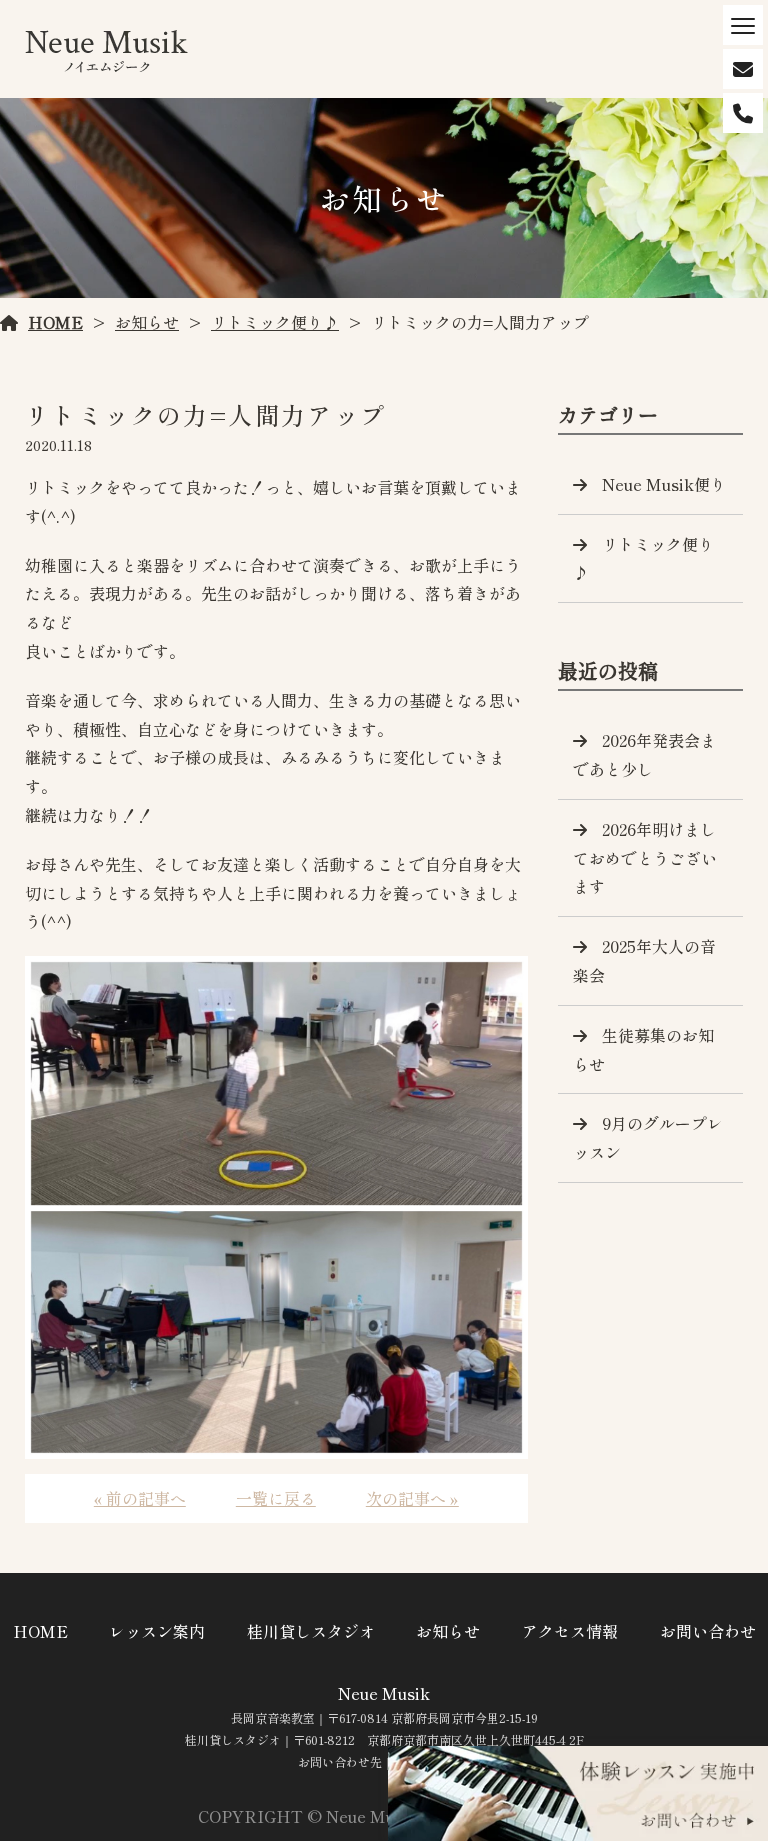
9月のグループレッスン (648, 1137)
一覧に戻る (276, 1498)
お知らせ (147, 322)
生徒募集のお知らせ (643, 1049)
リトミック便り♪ (275, 322)
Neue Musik (384, 1693)
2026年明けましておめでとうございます (645, 858)
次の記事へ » (412, 1498)
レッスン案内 (157, 1631)
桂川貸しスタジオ (311, 1631)
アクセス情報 (570, 1631)
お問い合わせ (708, 1631)
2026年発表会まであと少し (644, 754)
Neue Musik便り (664, 484)
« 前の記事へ (140, 1498)
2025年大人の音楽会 (644, 960)
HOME (55, 322)
